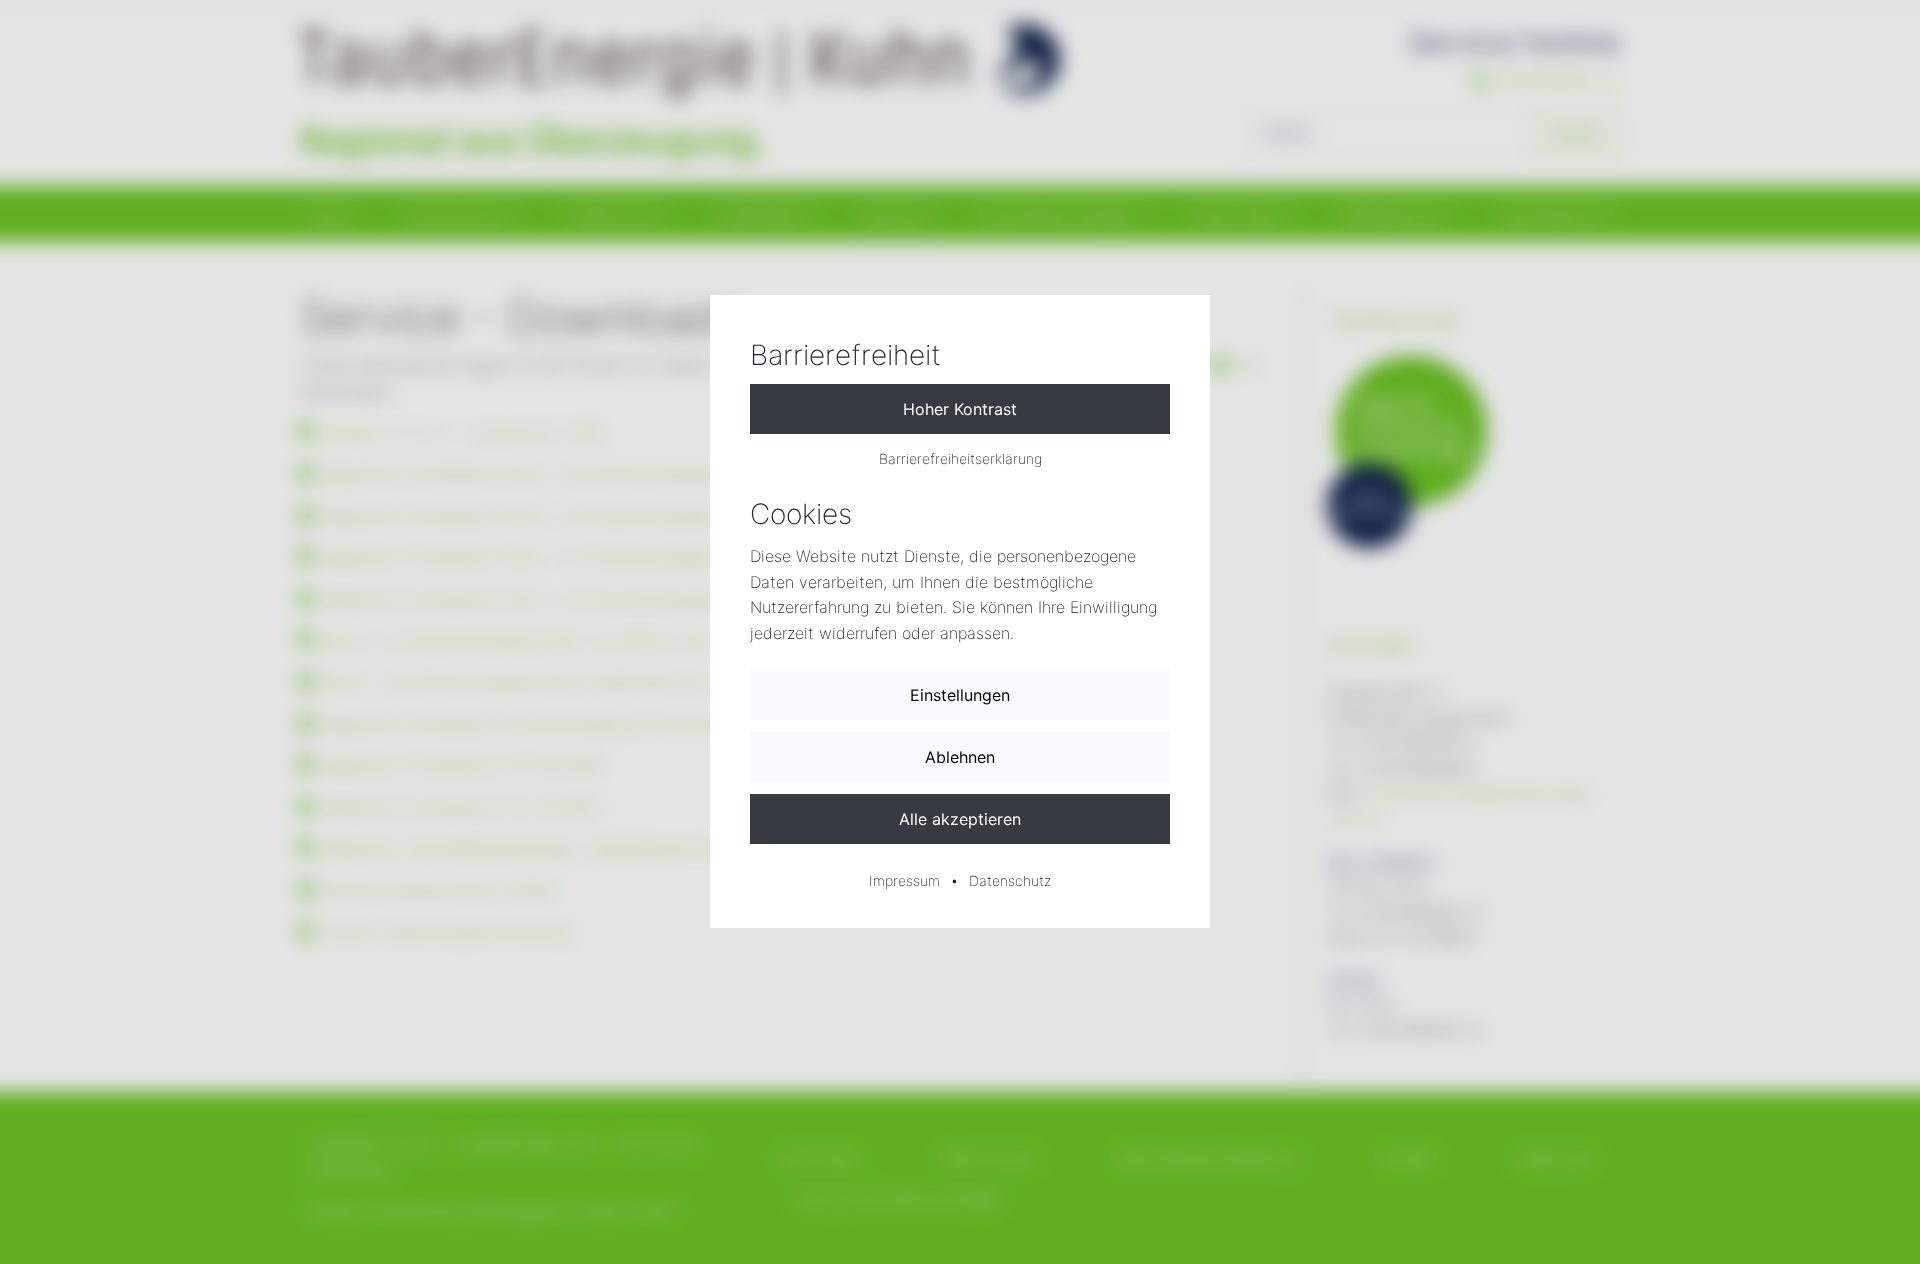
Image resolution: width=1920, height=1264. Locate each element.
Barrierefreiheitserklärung (960, 458)
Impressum (904, 880)
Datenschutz (1010, 880)
